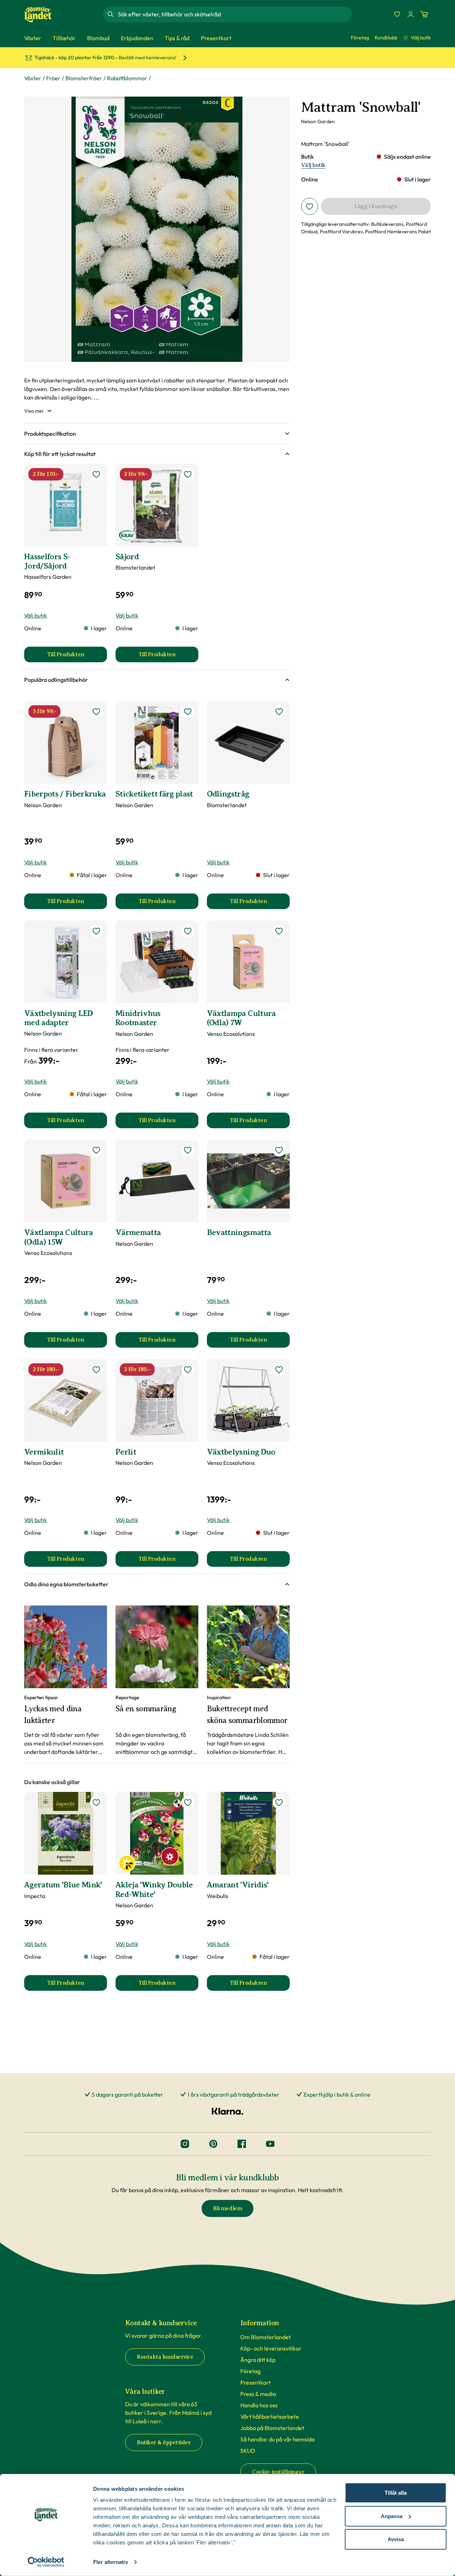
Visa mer (34, 411)
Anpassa (392, 2516)
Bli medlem (227, 2208)
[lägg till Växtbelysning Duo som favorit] (279, 1370)
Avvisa (396, 2539)
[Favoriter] (397, 14)
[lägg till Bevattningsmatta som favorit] (279, 1150)
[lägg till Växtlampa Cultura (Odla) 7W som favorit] (279, 931)
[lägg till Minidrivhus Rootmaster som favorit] (188, 931)
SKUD (248, 2451)
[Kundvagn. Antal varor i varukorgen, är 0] (424, 14)
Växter (33, 78)
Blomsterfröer (84, 78)
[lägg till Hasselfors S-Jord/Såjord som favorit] (96, 474)
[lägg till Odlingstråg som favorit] (279, 712)
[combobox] (234, 14)
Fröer (53, 78)
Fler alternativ (111, 2562)
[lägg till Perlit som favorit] (188, 1370)
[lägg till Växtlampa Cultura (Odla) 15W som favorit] (96, 1150)
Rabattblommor (127, 78)
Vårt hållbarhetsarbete (270, 2417)
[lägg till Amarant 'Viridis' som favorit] (279, 1803)
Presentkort (256, 2382)
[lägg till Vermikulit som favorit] (96, 1370)
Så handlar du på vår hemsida (277, 2439)
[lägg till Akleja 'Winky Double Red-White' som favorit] (188, 1803)
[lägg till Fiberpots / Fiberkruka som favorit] (96, 712)
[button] (157, 434)
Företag (360, 38)
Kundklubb (386, 38)
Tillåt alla (396, 2493)
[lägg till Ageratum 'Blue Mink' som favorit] (96, 1803)
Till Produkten (77, 657)
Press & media (258, 2394)
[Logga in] (411, 14)
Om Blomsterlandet (266, 2337)
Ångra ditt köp (258, 2360)
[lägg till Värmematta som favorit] (188, 1150)
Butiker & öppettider (164, 2442)
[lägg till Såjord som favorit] (188, 474)
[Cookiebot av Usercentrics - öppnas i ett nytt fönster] (46, 2562)
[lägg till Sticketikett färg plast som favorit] (188, 712)
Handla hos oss (259, 2405)
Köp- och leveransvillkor (271, 2348)
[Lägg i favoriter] (310, 206)
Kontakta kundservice (165, 2357)
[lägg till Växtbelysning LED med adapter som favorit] (96, 931)
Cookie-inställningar (278, 2472)
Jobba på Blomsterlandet (272, 2428)
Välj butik (421, 38)
